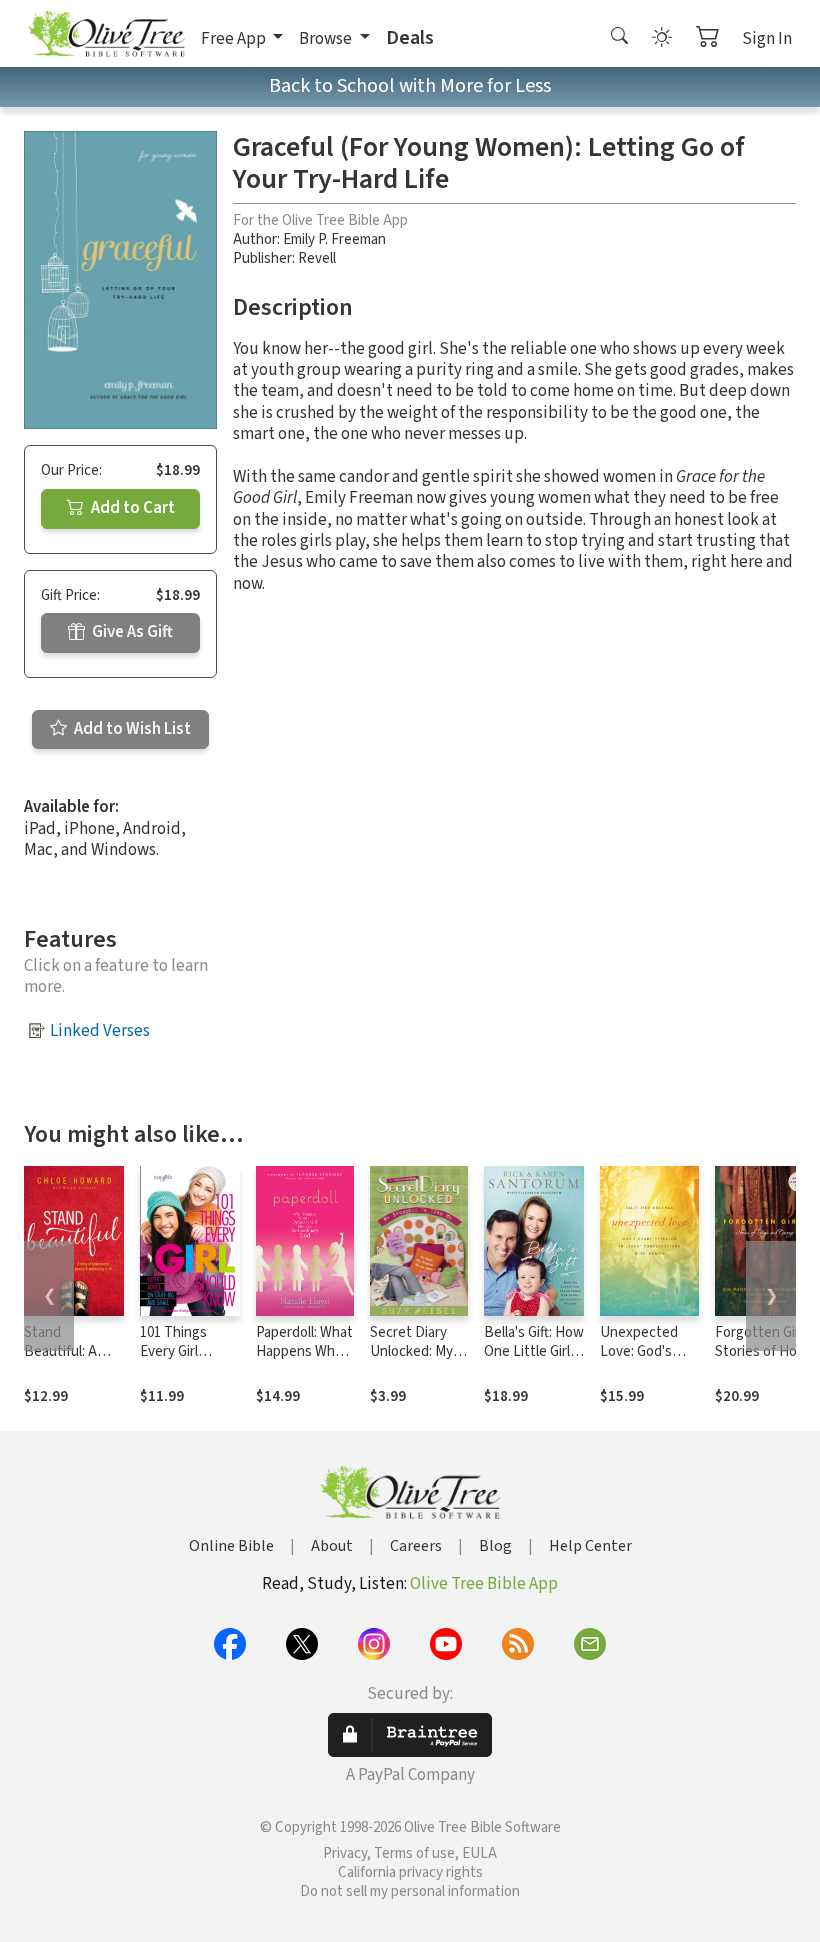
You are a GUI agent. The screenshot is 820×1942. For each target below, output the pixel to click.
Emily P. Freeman (334, 239)
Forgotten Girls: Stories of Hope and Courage (764, 1351)
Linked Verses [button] (100, 1031)
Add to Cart (131, 508)
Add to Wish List (131, 729)
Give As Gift (131, 632)
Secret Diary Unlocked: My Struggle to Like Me (411, 1361)
